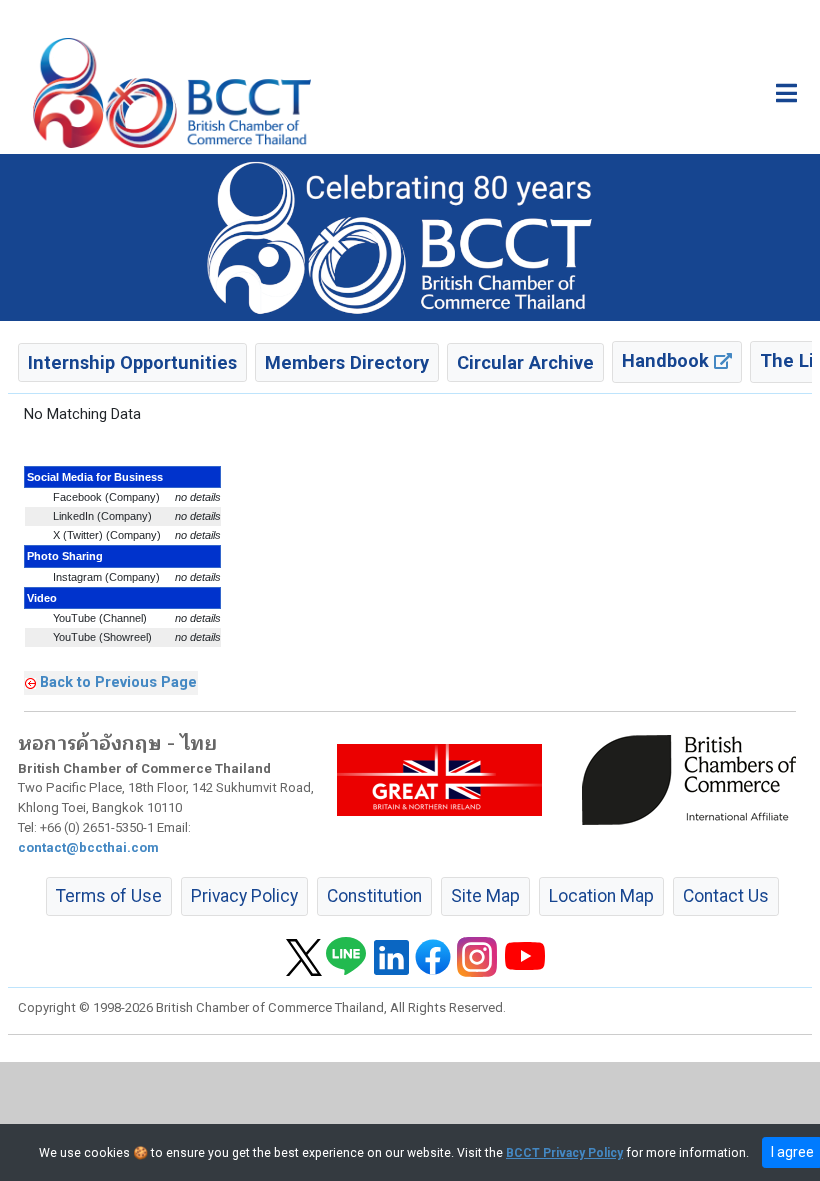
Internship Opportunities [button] (132, 362)
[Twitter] (304, 956)
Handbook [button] (668, 360)
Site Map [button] (485, 896)
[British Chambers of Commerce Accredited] (694, 779)
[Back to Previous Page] (30, 682)
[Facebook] (433, 956)
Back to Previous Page (118, 682)
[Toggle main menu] (786, 93)
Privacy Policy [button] (244, 896)
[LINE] (346, 956)
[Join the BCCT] (410, 237)
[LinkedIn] (391, 956)
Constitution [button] (374, 896)
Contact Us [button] (726, 896)
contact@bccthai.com (88, 847)
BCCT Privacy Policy (564, 1153)
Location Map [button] (601, 896)
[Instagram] (477, 956)
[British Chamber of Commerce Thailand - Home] (172, 93)
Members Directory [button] (347, 362)
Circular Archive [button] (525, 362)
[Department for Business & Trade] (439, 779)
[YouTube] (525, 956)
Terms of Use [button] (109, 896)
